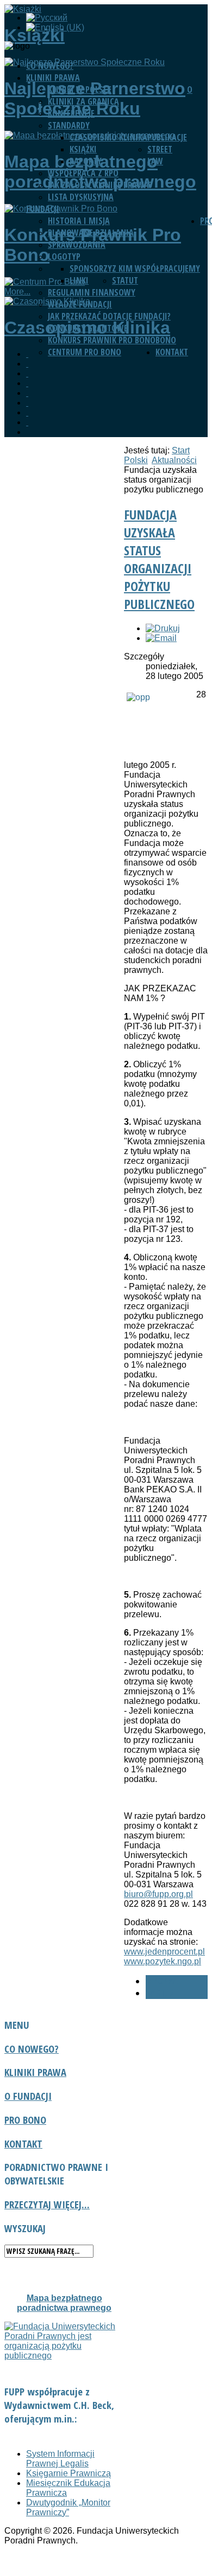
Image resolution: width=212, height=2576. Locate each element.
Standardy (69, 125)
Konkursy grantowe (88, 328)
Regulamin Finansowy (92, 292)
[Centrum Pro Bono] (27, 403)
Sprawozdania (77, 245)
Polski (136, 460)
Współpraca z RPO (83, 173)
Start (181, 450)
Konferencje (71, 113)
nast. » (160, 1993)
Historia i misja (79, 221)
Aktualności (174, 460)
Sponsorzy (91, 268)
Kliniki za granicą (83, 101)
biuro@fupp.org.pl (158, 1894)
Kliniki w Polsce (80, 89)
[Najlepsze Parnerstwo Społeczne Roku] (27, 373)
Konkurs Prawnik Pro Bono (102, 340)
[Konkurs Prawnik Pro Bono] (27, 393)
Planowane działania (91, 233)
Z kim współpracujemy (156, 268)
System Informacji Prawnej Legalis (60, 2459)
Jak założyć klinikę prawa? (100, 185)
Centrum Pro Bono (85, 352)
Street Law (160, 155)
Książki (83, 149)
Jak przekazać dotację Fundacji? (109, 316)
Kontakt (172, 352)
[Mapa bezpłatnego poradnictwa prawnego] (27, 383)
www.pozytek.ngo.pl (163, 1961)
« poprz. (162, 1981)
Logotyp (64, 257)
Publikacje (167, 137)
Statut (125, 280)
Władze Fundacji (80, 304)
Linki (79, 280)
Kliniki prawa (53, 78)
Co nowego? (50, 66)
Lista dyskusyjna (81, 197)
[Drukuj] (163, 628)
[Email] (161, 638)
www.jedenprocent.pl (164, 1952)
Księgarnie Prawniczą (68, 2473)
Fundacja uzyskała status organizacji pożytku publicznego (159, 559)
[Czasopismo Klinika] (27, 412)
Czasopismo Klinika (108, 137)
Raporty (86, 161)
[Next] (27, 422)
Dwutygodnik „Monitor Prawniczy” (68, 2507)
